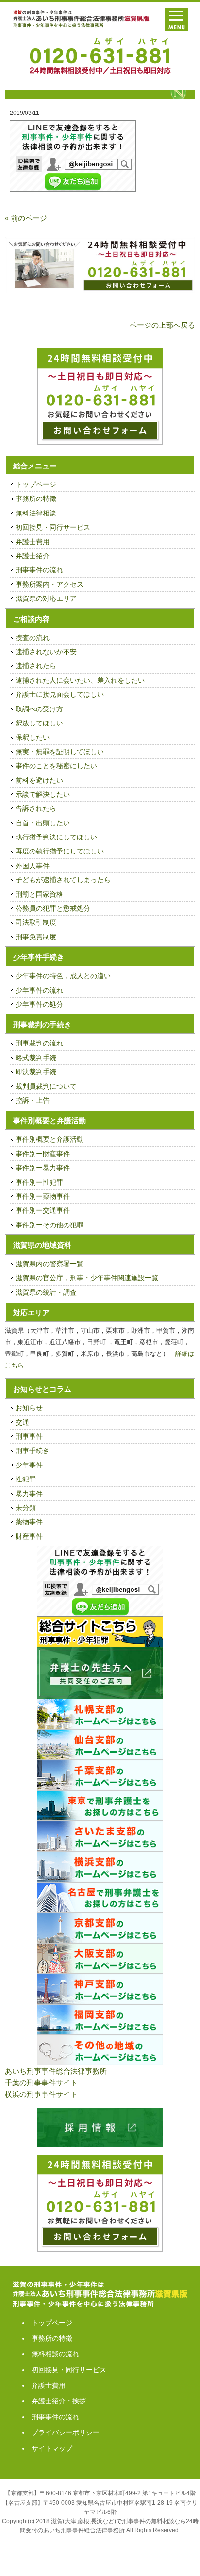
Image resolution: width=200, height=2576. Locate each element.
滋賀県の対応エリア (46, 598)
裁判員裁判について (46, 1086)
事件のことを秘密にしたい (56, 766)
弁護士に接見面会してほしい (60, 694)
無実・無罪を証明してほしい (60, 752)
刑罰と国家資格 (39, 894)
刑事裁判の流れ (39, 1043)
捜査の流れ (33, 638)
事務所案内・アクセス (50, 584)
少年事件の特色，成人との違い (63, 976)
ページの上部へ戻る (162, 325)
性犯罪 (26, 1479)
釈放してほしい (39, 723)
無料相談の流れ (55, 2354)
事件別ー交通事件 (43, 1210)
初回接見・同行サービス (53, 527)
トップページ (36, 484)
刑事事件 (29, 1436)
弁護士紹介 (33, 556)
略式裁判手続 (36, 1058)
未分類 (26, 1508)
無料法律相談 (36, 513)
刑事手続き (33, 1450)
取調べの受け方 (39, 709)
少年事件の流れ (39, 990)
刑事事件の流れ (39, 570)
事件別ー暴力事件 (43, 1168)
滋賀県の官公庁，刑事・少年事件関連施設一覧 (87, 1278)
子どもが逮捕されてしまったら (63, 880)
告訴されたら (36, 808)
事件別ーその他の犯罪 (50, 1225)
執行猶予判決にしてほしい (56, 837)
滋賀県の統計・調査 (46, 1292)
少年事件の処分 (39, 1004)
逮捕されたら (36, 666)
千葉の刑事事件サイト (41, 2083)
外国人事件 (33, 866)
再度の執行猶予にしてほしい (60, 851)
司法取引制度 (36, 922)
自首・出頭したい (43, 823)
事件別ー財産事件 (43, 1154)
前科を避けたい (39, 780)
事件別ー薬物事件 (43, 1196)
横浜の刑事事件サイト (41, 2094)
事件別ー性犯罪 (39, 1182)
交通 (22, 1422)
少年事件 (29, 1465)
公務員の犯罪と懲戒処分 (53, 908)
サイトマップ (52, 2448)
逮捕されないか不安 (46, 652)
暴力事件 (29, 1494)
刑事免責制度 (36, 937)
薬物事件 (29, 1522)
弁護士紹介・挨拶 (59, 2401)
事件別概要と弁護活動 (50, 1139)
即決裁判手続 (36, 1072)
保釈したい (33, 737)
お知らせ (29, 1408)
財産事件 (29, 1536)
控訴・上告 (33, 1100)
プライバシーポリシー (66, 2432)
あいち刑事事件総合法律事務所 (56, 2071)
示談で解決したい (43, 794)
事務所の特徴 (36, 499)
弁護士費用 (33, 542)
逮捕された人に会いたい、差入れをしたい (80, 680)
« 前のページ (26, 218)
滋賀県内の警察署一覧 (50, 1264)
